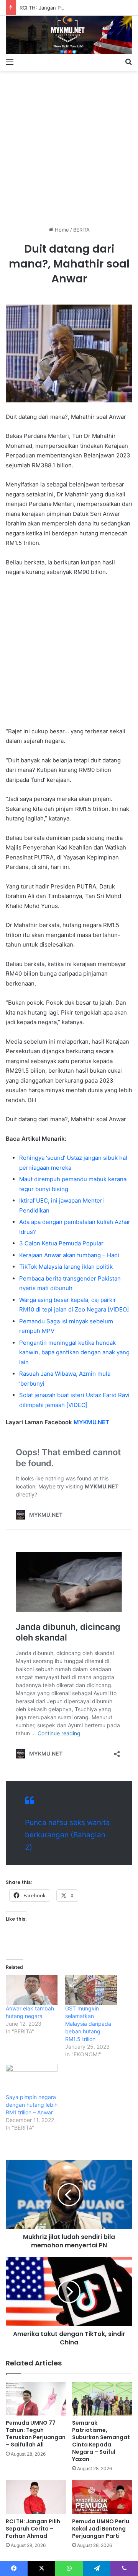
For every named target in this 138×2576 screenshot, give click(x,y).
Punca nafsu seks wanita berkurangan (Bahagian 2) (67, 1835)
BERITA (81, 230)
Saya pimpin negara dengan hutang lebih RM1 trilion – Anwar (32, 2105)
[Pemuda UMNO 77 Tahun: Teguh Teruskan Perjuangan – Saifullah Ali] (36, 2399)
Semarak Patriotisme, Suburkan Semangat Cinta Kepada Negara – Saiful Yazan (101, 2441)
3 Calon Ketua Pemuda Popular (61, 1243)
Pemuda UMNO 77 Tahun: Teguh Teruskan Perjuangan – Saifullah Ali (36, 2434)
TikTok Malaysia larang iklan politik (66, 1267)
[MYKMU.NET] (69, 35)
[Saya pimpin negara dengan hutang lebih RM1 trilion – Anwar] (32, 2079)
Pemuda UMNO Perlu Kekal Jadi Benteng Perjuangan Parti (101, 2529)
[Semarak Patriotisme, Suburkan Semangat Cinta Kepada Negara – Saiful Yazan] (102, 2399)
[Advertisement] (69, 146)
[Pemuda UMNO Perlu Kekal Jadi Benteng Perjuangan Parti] (102, 2497)
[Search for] (128, 62)
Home (61, 230)
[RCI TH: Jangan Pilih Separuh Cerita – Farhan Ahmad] (36, 2497)
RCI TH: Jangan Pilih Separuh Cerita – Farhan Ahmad (33, 2529)
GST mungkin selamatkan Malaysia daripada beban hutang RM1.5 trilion (88, 2024)
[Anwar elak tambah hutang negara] (32, 1990)
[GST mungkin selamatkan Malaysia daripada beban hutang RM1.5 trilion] (91, 1990)
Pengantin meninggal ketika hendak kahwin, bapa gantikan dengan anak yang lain (74, 1352)
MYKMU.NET (91, 1422)
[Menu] (10, 62)
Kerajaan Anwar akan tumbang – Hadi (69, 1255)
